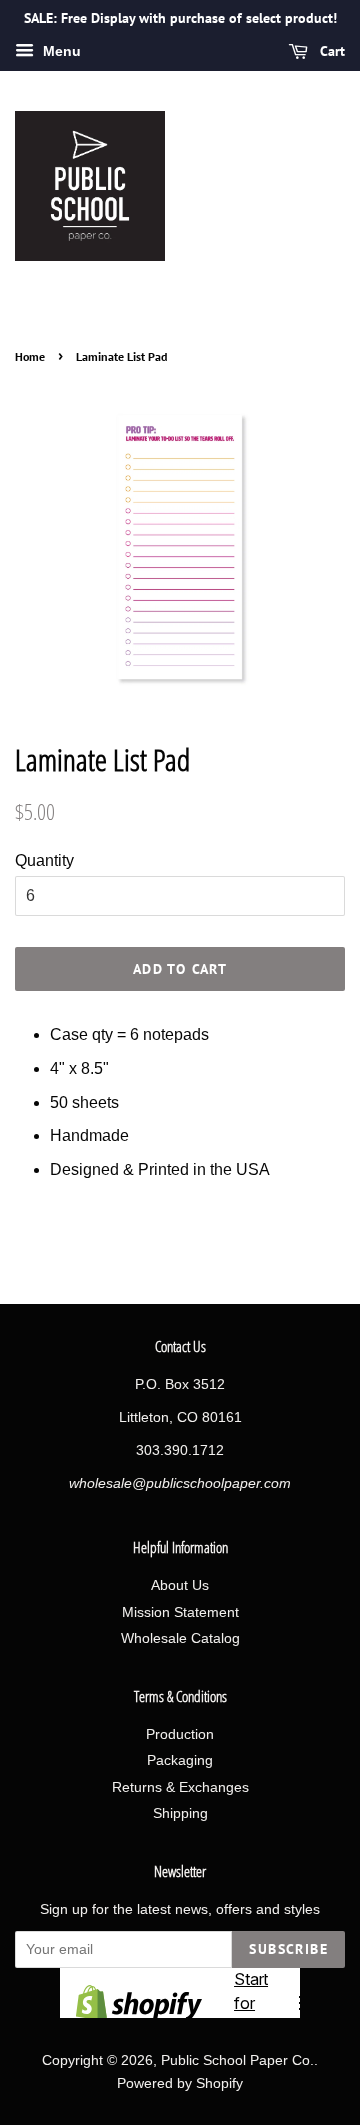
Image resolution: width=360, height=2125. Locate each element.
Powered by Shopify (180, 2083)
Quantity (44, 860)
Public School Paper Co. (237, 2060)
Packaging (180, 1760)
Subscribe (288, 1949)
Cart (330, 51)
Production (180, 1734)
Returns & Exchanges (180, 1787)
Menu (60, 51)
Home (30, 356)
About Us (180, 1585)
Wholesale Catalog (180, 1638)
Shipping (180, 1813)
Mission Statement (180, 1612)
